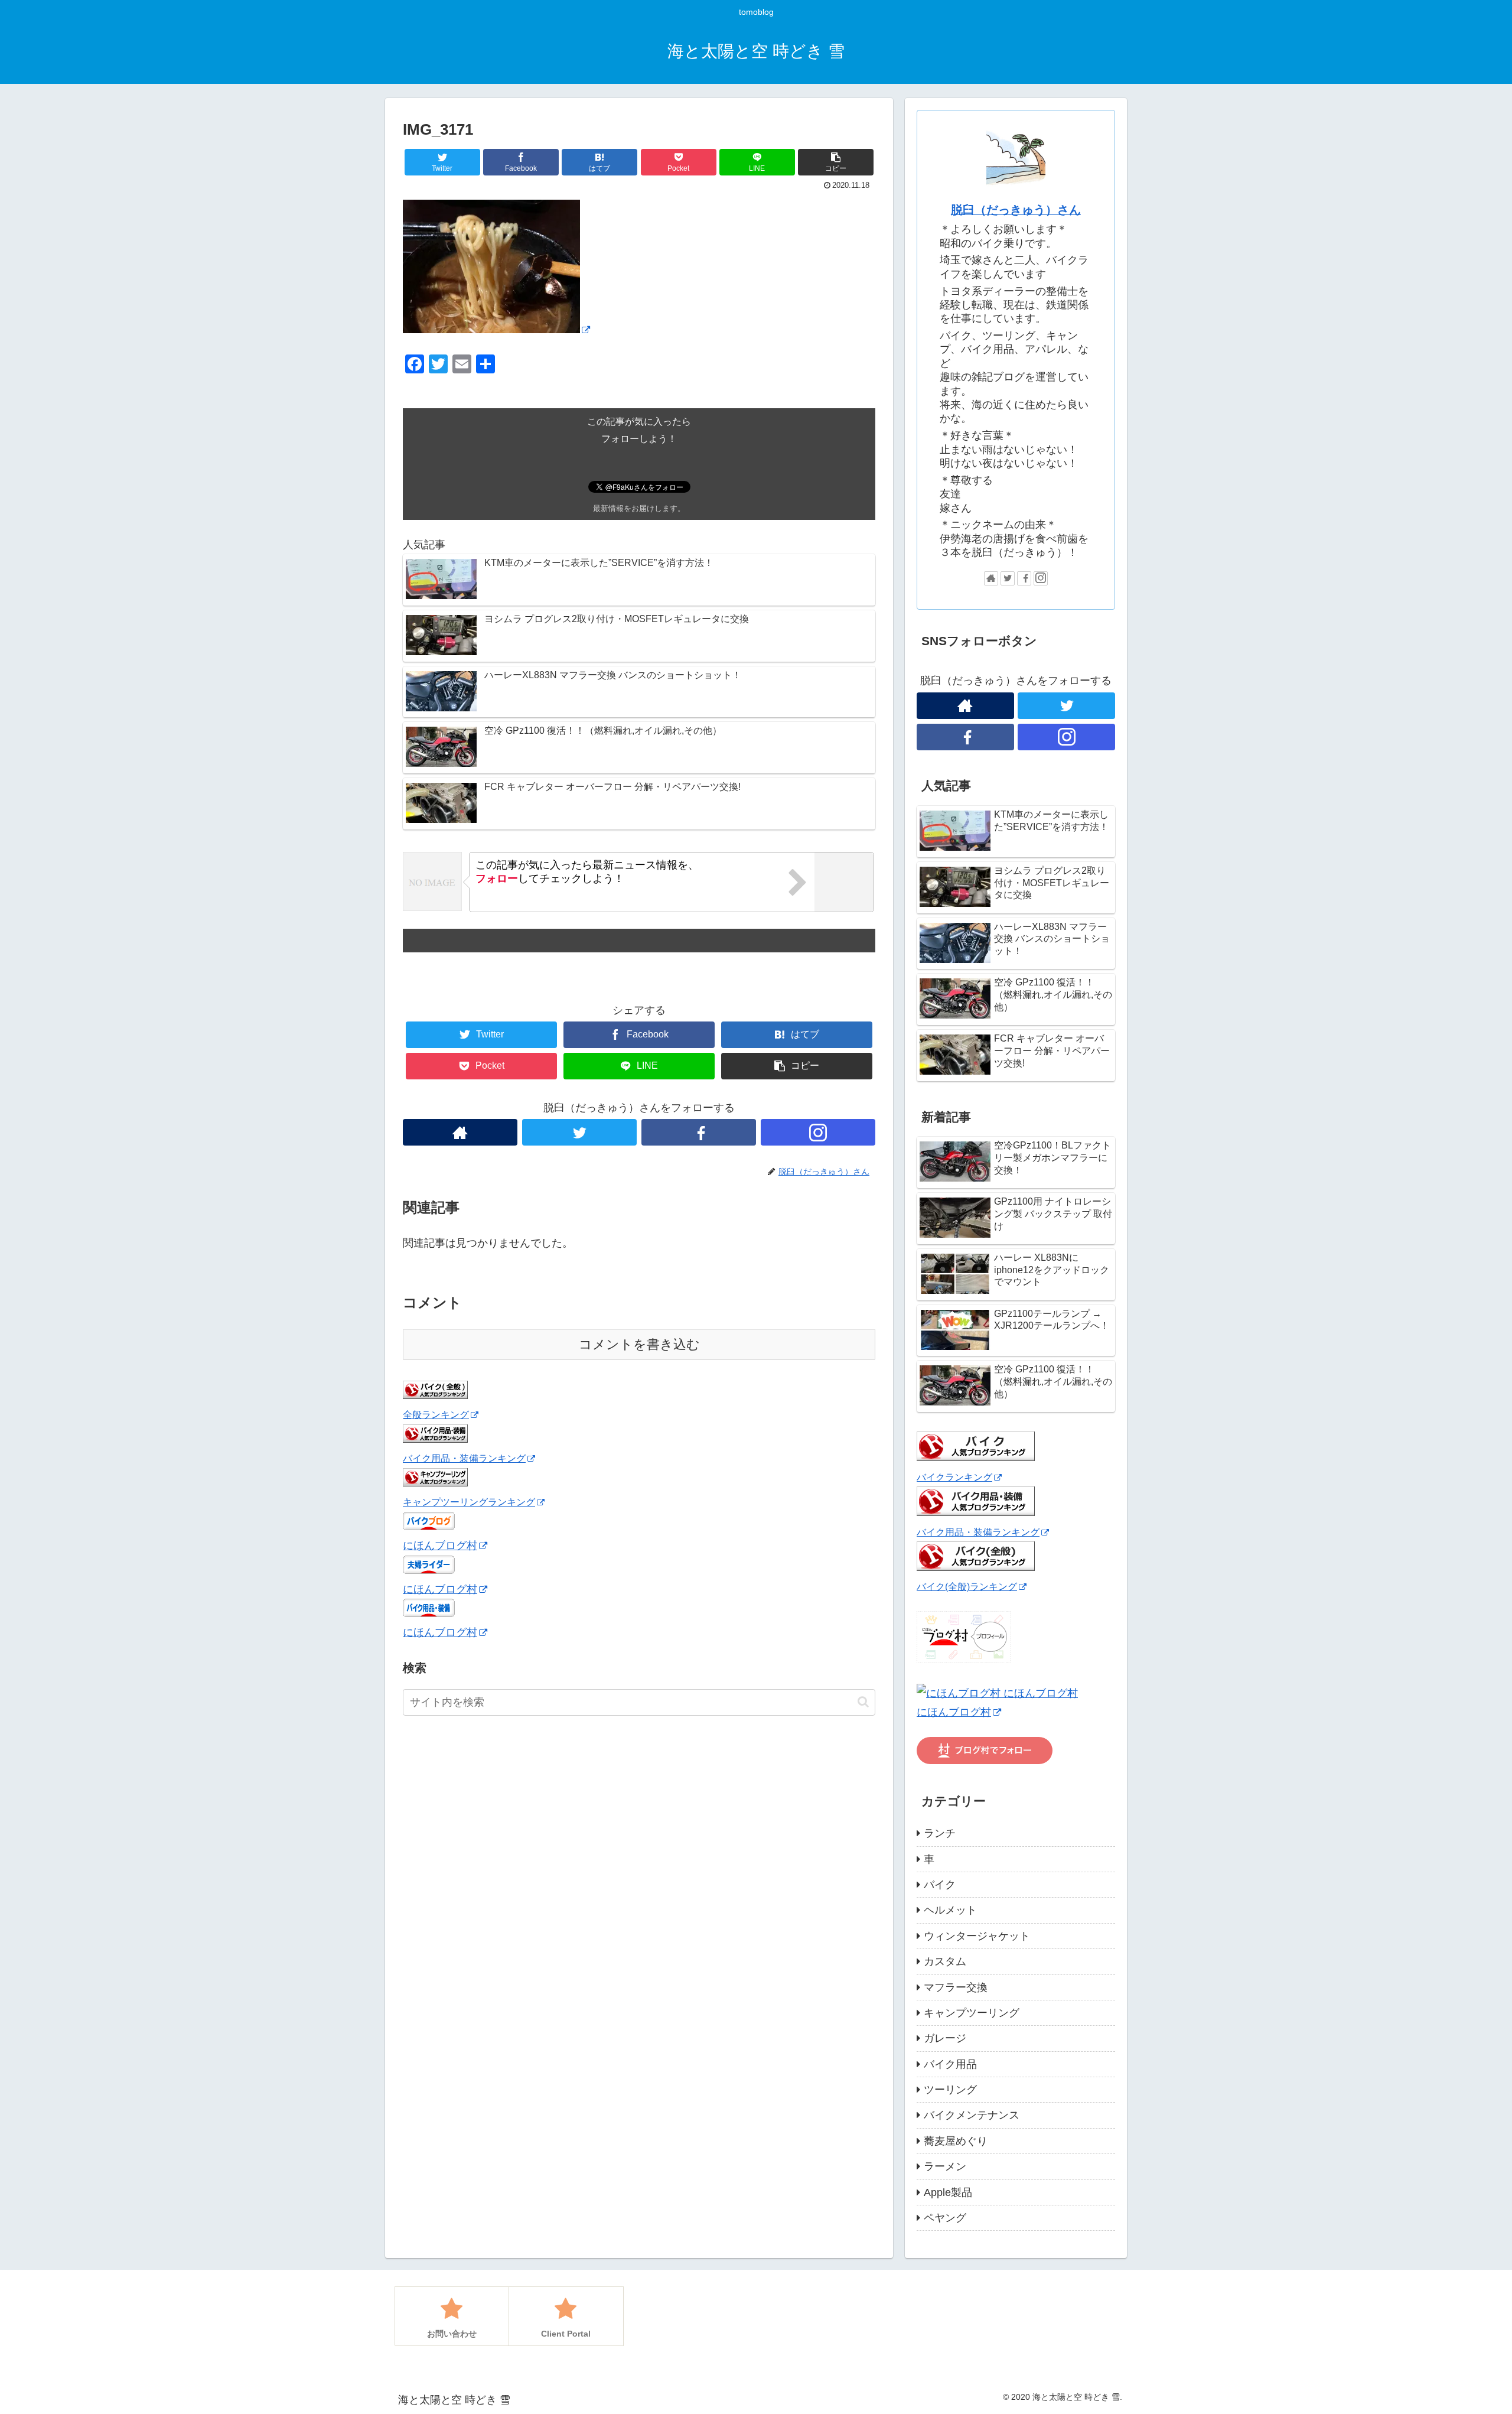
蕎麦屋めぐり (956, 2141)
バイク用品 (950, 2064)
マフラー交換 (956, 1987)
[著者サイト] (460, 1132)
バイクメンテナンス (972, 2115)
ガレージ (945, 2038)
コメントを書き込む (639, 1344)
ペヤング (945, 2218)
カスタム (945, 1961)
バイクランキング (954, 1477)
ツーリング (950, 2090)
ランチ (940, 1833)
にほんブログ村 (440, 1546)
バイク (940, 1885)
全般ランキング (436, 1415)
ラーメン (945, 2166)
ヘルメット (950, 1910)
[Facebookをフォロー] (699, 1132)
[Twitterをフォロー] (579, 1132)
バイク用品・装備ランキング (464, 1459)
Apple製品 (948, 2192)
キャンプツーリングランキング (469, 1502)
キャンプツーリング (972, 2013)
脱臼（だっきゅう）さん (1016, 210)
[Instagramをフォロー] (818, 1132)
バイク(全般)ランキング (967, 1586)
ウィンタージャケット (977, 1936)
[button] (863, 1702)
